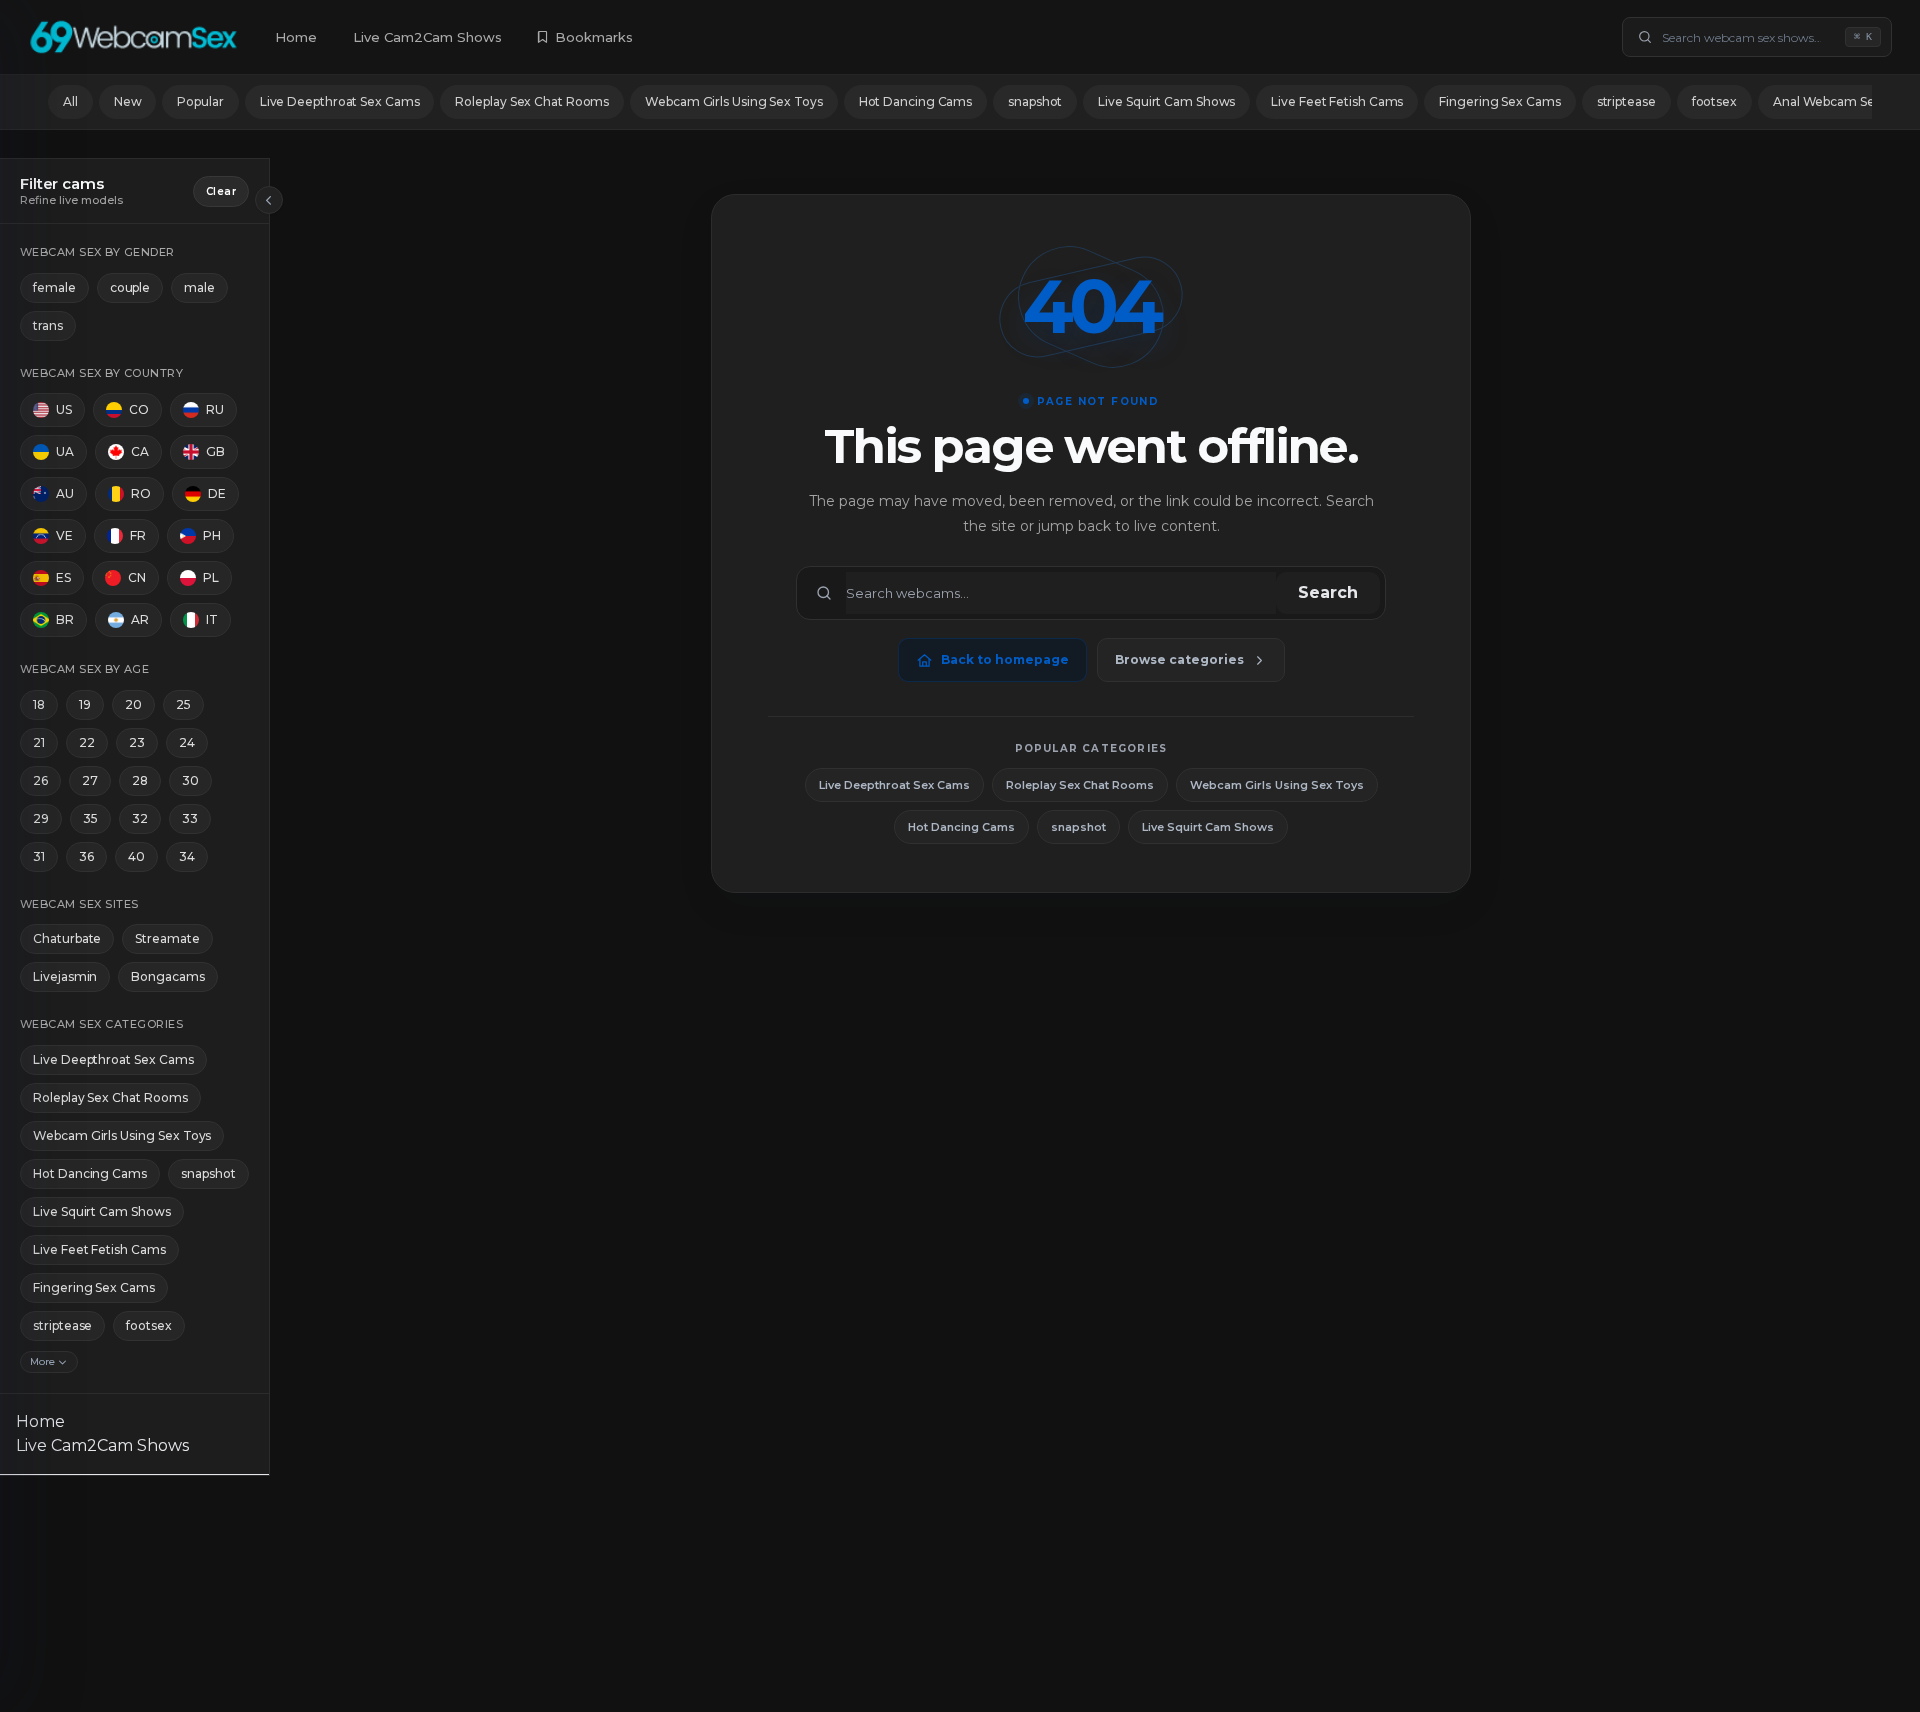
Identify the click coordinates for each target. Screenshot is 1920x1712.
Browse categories (1179, 659)
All (70, 101)
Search (1328, 592)
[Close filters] (269, 200)
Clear (221, 191)
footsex (1714, 101)
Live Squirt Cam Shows (1166, 101)
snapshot (1035, 101)
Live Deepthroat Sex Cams (340, 101)
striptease (1626, 101)
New (128, 101)
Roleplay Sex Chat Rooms (532, 101)
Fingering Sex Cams (1499, 101)
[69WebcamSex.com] (133, 37)
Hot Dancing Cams (915, 101)
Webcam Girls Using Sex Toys (733, 101)
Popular (200, 101)
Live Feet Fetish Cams (1337, 101)
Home (296, 37)
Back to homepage (1005, 659)
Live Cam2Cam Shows (427, 37)
